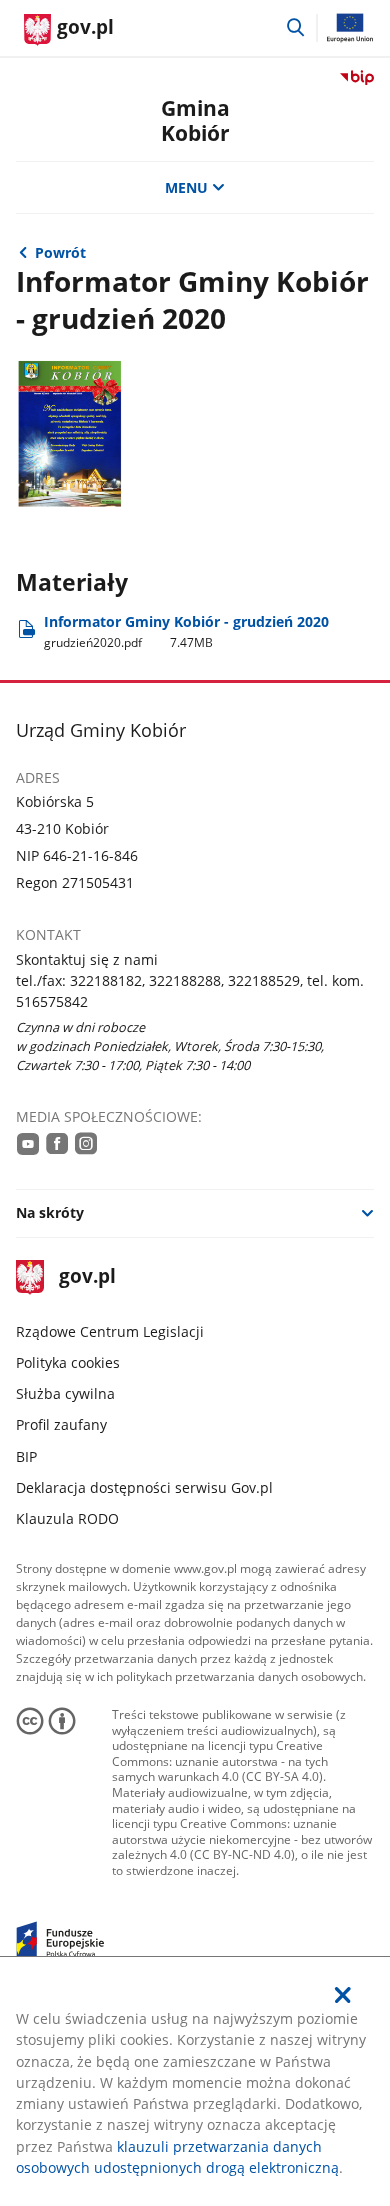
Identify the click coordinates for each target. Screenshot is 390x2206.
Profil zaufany (61, 1424)
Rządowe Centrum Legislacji (110, 1331)
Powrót (60, 252)
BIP (26, 1456)
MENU (186, 187)
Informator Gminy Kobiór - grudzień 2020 (186, 631)
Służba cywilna (65, 1393)
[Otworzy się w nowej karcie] (28, 1143)
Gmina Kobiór (195, 120)
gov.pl (87, 1277)
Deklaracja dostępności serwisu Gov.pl (144, 1487)
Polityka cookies (68, 1362)
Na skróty (50, 1212)
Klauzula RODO (67, 1518)
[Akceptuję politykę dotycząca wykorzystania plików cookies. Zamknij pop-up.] (344, 1995)
